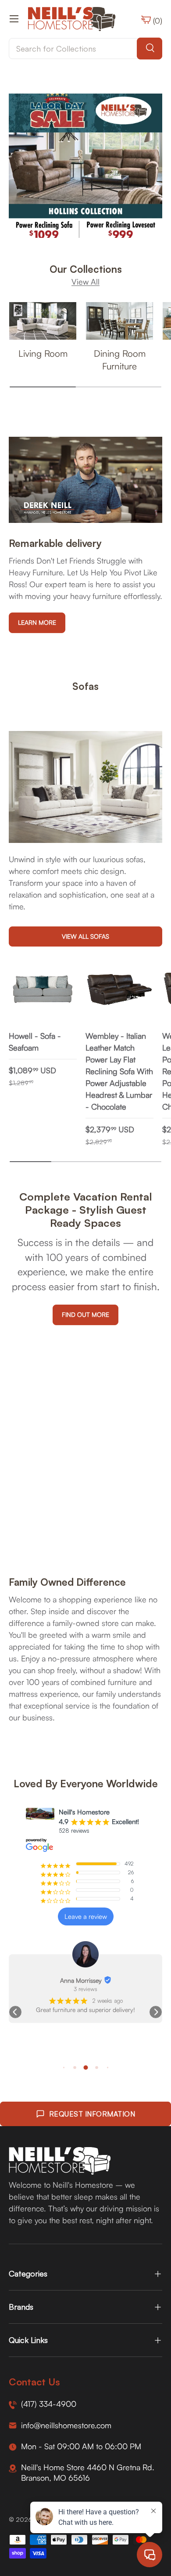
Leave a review (86, 1916)
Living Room (43, 353)
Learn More (37, 622)
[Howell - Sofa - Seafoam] (43, 989)
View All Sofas (85, 936)
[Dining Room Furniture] (119, 321)
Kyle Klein (81, 1980)
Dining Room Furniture (120, 360)
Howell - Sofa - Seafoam (35, 1042)
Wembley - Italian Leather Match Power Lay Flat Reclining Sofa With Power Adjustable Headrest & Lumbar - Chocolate (119, 1071)
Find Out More (85, 1314)
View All (85, 282)
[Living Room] (43, 321)
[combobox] (85, 49)
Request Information (92, 2114)
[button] (15, 2012)
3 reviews (85, 1989)
